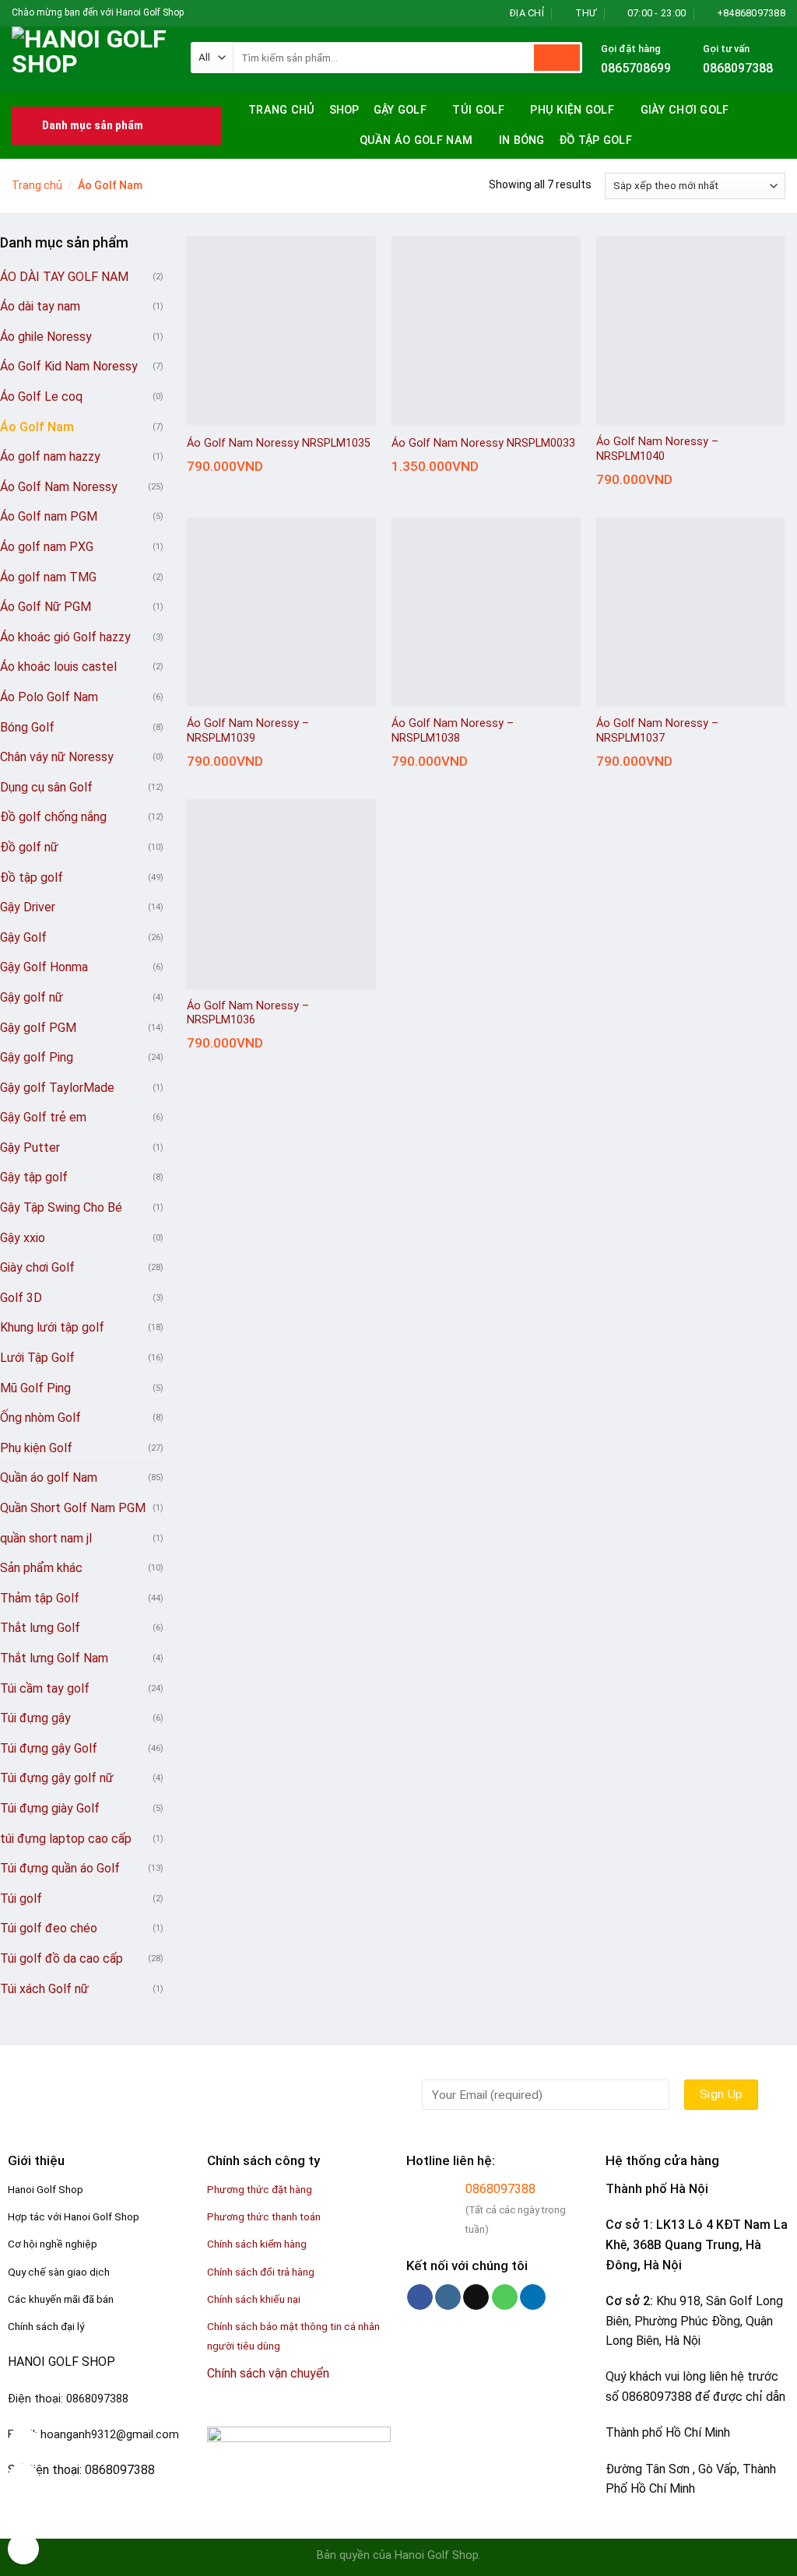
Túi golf (478, 110)
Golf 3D (21, 1298)
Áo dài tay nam (40, 306)
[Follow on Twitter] (226, 13)
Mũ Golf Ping (35, 1388)
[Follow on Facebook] (197, 13)
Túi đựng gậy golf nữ (57, 1778)
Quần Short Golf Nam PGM (73, 1508)
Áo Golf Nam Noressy (59, 487)
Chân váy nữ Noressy (57, 757)
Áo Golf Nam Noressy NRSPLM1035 (279, 443)
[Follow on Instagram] (212, 13)
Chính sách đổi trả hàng (261, 2272)
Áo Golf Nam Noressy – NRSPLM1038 (453, 731)
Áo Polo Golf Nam (49, 697)
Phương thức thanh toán (264, 2216)
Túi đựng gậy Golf (49, 1748)
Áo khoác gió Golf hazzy (65, 637)
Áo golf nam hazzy (50, 456)
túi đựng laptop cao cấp (66, 1839)
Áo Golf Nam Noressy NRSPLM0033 (483, 443)
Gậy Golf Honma (44, 967)
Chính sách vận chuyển (268, 2373)
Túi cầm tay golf (45, 1688)
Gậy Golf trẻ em (43, 1117)
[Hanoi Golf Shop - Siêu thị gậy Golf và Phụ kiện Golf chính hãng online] (90, 60)
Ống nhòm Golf (40, 1418)
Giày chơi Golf (685, 110)
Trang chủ (282, 110)
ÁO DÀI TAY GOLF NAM (64, 277)
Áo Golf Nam (37, 427)
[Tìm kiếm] (772, 109)
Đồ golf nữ (29, 847)
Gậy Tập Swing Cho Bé (61, 1207)
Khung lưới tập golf (52, 1327)
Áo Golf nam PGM (49, 516)
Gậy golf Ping (37, 1057)
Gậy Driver (28, 907)
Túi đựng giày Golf (50, 1808)
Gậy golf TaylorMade (57, 1088)
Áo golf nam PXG (47, 547)
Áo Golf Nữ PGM (46, 607)
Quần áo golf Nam (416, 140)
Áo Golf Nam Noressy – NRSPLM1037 (657, 731)
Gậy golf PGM (38, 1028)
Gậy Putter (30, 1148)
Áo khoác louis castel (58, 667)
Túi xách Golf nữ (44, 1989)
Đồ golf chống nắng (53, 817)
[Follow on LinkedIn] (533, 2297)
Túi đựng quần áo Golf (60, 1868)
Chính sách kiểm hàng (257, 2244)
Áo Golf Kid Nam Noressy (69, 366)
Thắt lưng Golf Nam (54, 1658)
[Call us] (505, 2297)
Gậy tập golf (34, 1177)
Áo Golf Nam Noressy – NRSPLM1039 (248, 731)
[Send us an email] (241, 13)
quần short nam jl (46, 1538)
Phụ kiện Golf (572, 110)
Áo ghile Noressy (46, 337)
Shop (344, 110)
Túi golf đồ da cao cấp (61, 1958)
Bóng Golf (27, 727)
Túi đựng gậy (35, 1718)
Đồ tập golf (595, 140)
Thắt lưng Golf (40, 1628)
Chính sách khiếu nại (254, 2299)
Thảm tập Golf (40, 1598)
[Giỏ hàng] (778, 142)
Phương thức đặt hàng (260, 2189)
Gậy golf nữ (32, 997)
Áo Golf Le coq (41, 397)
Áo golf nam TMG (48, 577)
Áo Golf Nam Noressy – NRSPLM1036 (248, 1013)
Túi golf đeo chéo (49, 1928)
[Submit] (557, 58)
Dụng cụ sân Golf (46, 787)
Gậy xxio (23, 1238)
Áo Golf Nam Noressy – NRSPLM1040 (657, 449)
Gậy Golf (400, 110)
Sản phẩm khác (41, 1568)
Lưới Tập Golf (37, 1358)
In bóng (522, 140)
